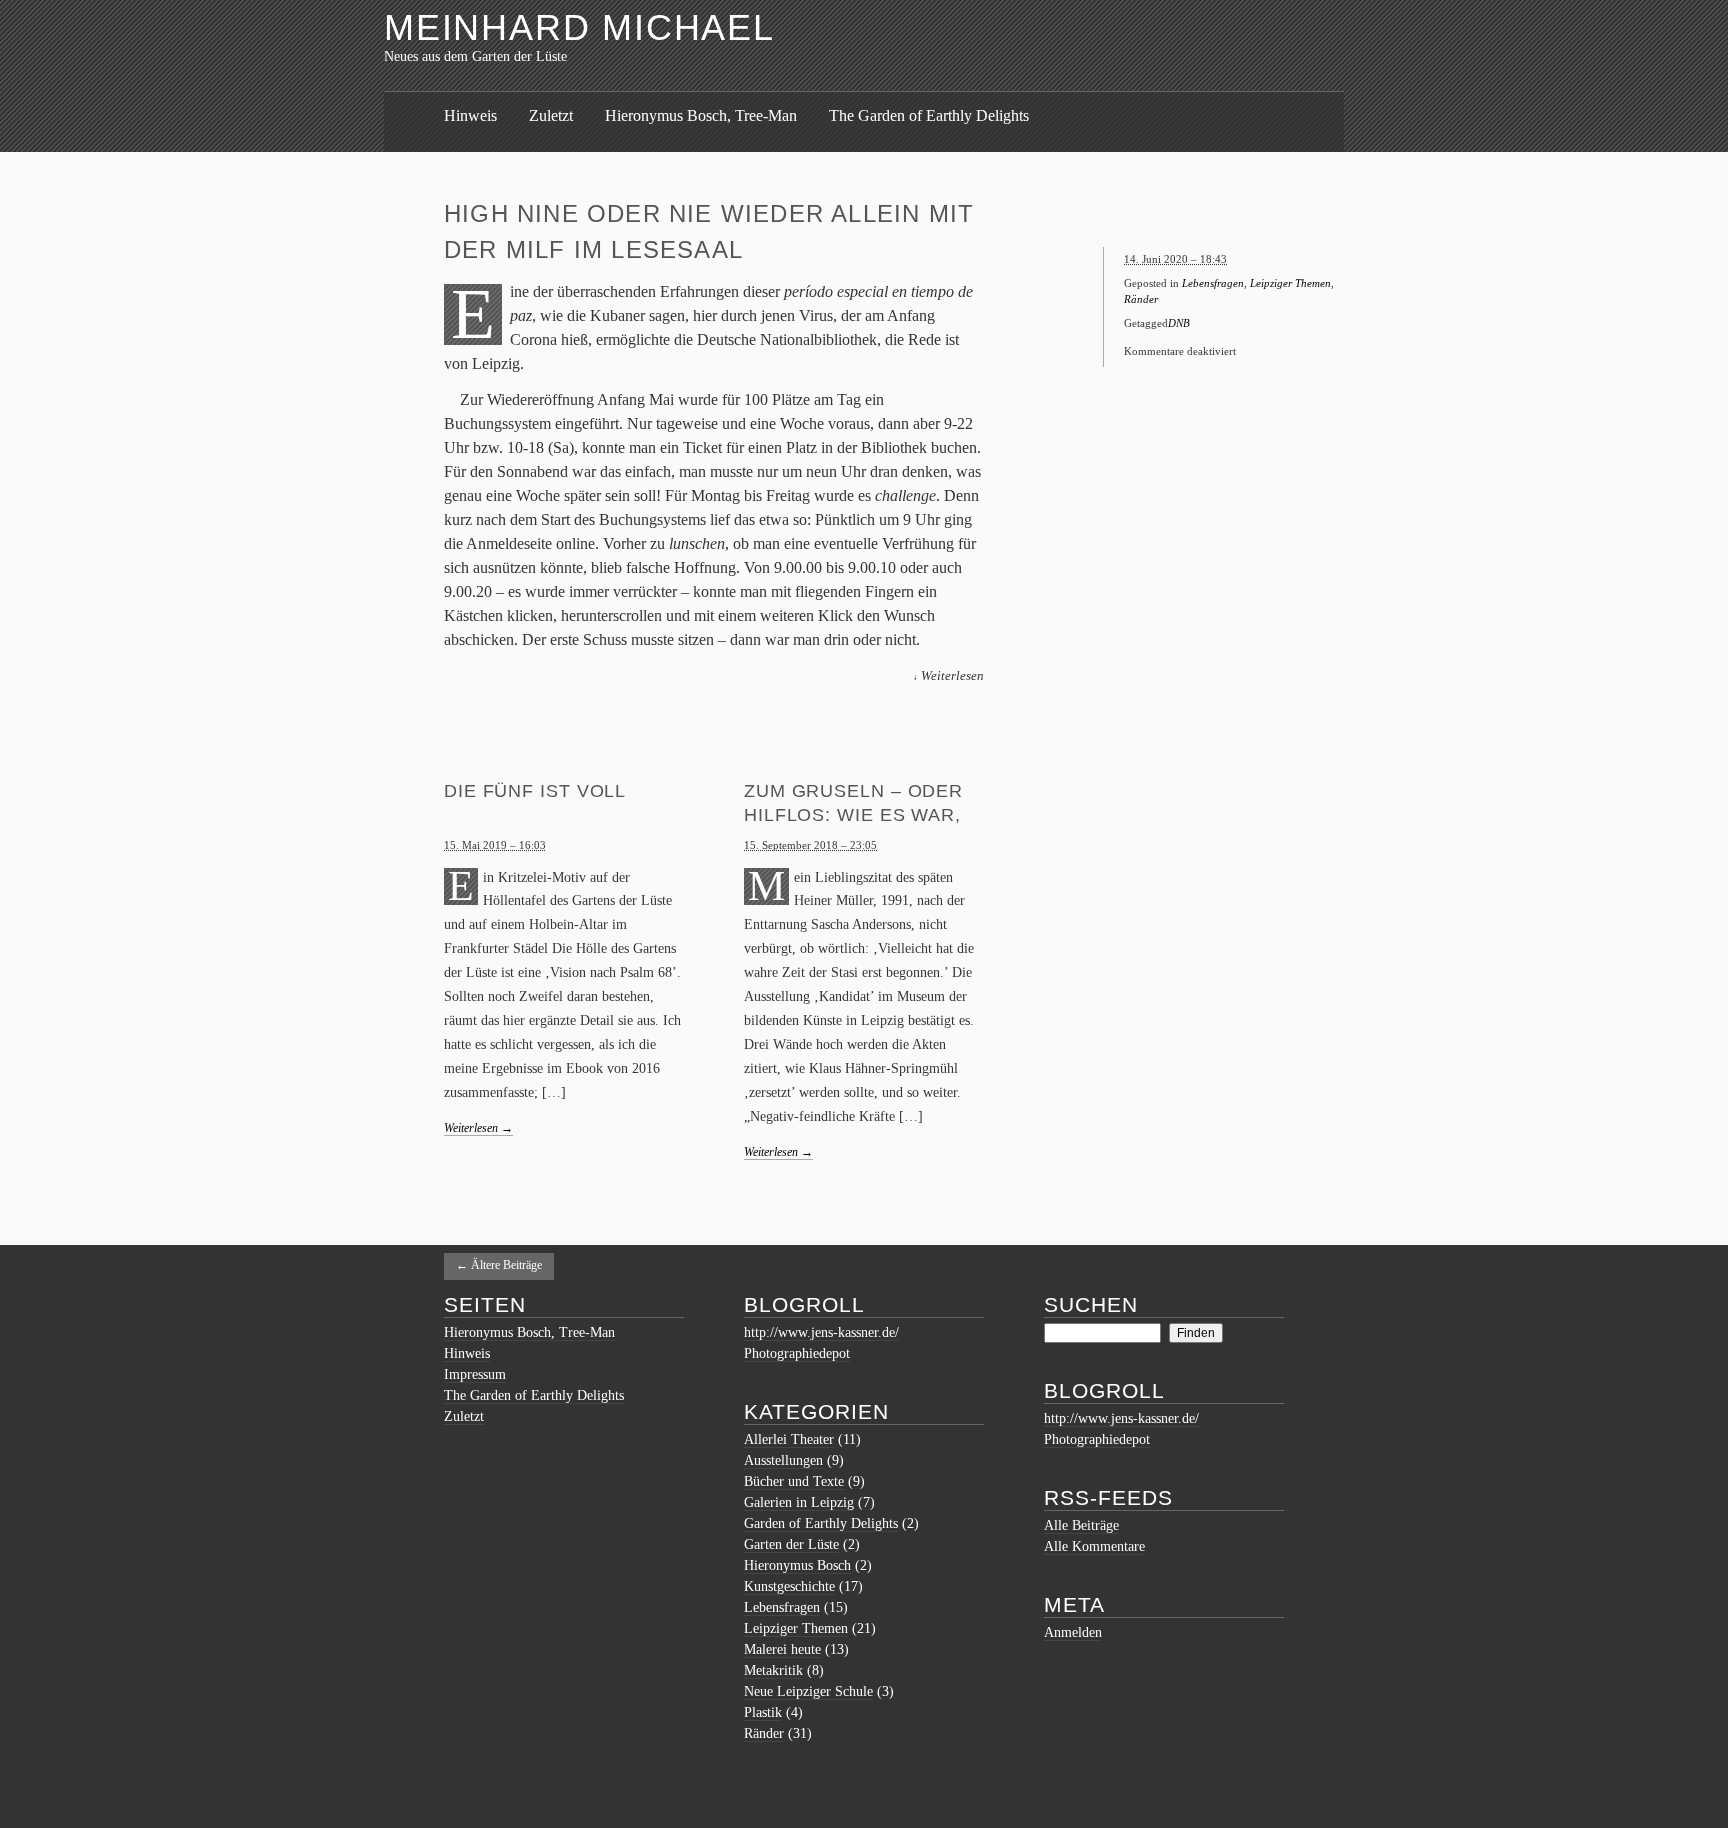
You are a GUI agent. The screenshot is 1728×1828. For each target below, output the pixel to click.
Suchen (1091, 1304)
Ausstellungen (783, 1460)
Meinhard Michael (579, 27)
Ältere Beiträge (499, 1265)
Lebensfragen (1213, 283)
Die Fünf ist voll (535, 791)
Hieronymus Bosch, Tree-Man (701, 115)
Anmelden (1073, 1632)
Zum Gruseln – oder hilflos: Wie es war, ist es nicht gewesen (860, 815)
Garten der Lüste (791, 1544)
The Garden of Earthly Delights (929, 115)
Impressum (475, 1374)
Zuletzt (551, 115)
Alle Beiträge (1081, 1525)
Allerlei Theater (789, 1439)
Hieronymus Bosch (797, 1565)
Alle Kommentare (1094, 1546)
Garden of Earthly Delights (821, 1523)
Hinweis (470, 115)
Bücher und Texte (794, 1481)
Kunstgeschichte (789, 1586)
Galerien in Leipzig (799, 1502)
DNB (1179, 323)
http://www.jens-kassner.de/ (821, 1332)
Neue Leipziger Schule (808, 1691)
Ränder (1141, 299)
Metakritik (773, 1670)
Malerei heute (782, 1649)
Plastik (763, 1712)
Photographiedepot (797, 1353)
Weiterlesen (478, 1128)
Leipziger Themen (1290, 283)
